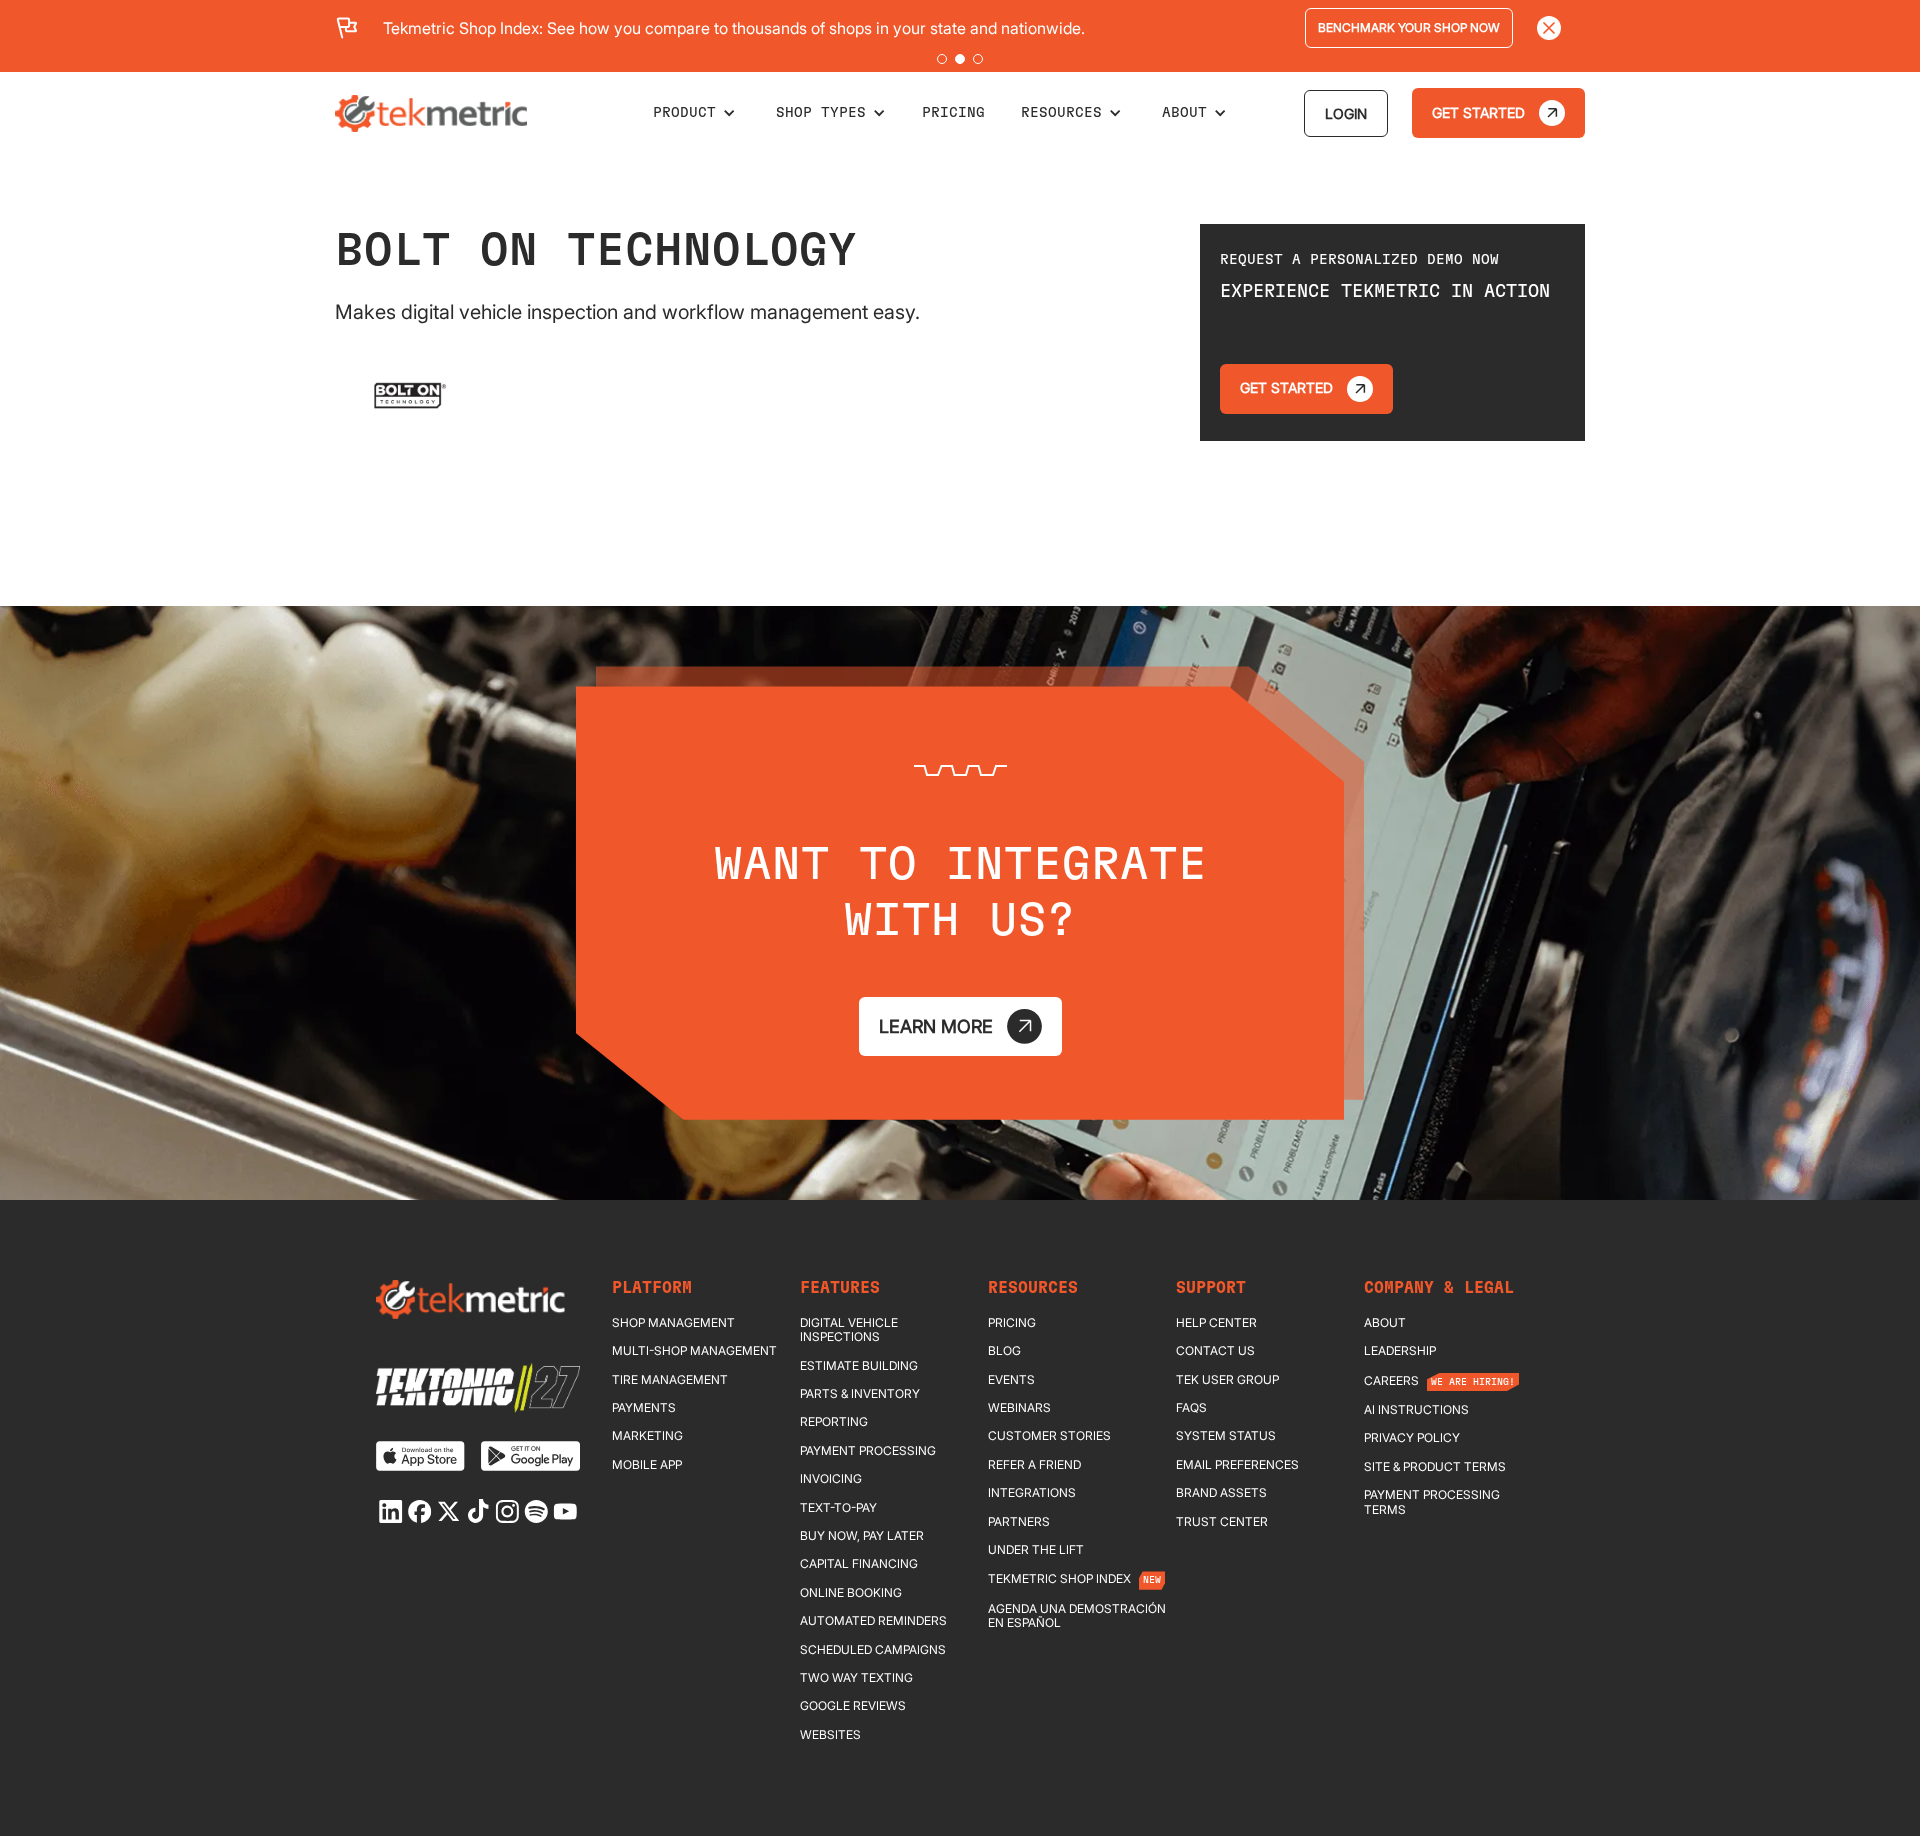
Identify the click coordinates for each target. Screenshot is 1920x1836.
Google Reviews (853, 1706)
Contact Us (1215, 1351)
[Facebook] (420, 1511)
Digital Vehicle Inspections (849, 1330)
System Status (1226, 1436)
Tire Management (670, 1380)
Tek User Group (1227, 1380)
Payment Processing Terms (1432, 1502)
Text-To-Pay (838, 1508)
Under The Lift (1036, 1550)
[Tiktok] (478, 1511)
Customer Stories (1049, 1436)
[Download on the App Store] (420, 1456)
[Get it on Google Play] (530, 1456)
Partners (1019, 1522)
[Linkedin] (391, 1511)
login (1346, 113)
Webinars (1019, 1408)
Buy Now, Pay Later (862, 1536)
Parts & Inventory (860, 1394)
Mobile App (647, 1465)
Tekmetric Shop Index (1059, 1579)
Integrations (1032, 1493)
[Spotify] (536, 1511)
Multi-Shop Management (694, 1351)
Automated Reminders (873, 1621)
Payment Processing (868, 1451)
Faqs (1191, 1408)
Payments (644, 1408)
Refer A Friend (1034, 1465)
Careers (1391, 1381)
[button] (942, 59)
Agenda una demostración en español (1077, 1616)
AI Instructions (1416, 1410)
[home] (431, 113)
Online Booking (851, 1593)
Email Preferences (1237, 1465)
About (1385, 1323)
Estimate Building (859, 1366)
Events (1011, 1380)
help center (1216, 1323)
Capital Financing (859, 1564)
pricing (953, 113)
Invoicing (831, 1479)
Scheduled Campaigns (873, 1650)
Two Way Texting (856, 1678)
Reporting (834, 1422)
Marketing (647, 1436)
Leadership (1400, 1351)
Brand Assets (1221, 1493)
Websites (830, 1735)
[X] (449, 1511)
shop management (673, 1323)
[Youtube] (565, 1511)
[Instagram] (507, 1511)
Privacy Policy (1412, 1438)
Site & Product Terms (1435, 1467)
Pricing (1012, 1323)
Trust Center (1222, 1522)
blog (1004, 1351)
